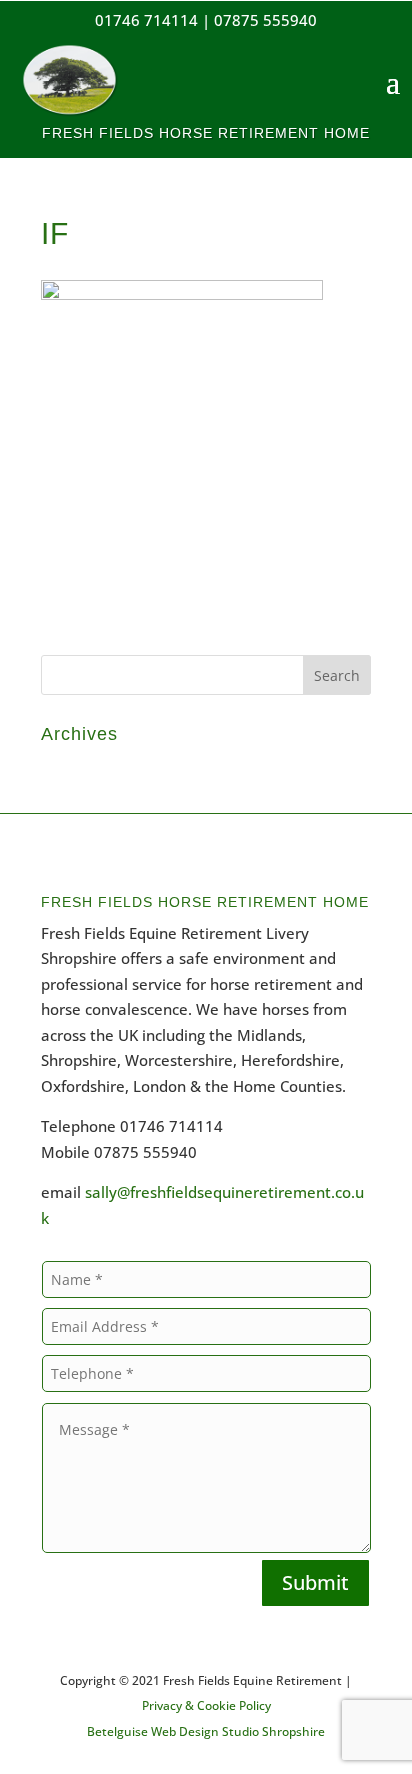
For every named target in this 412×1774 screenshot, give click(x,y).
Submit (315, 1582)
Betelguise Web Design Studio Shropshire (206, 1731)
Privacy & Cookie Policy (206, 1705)
